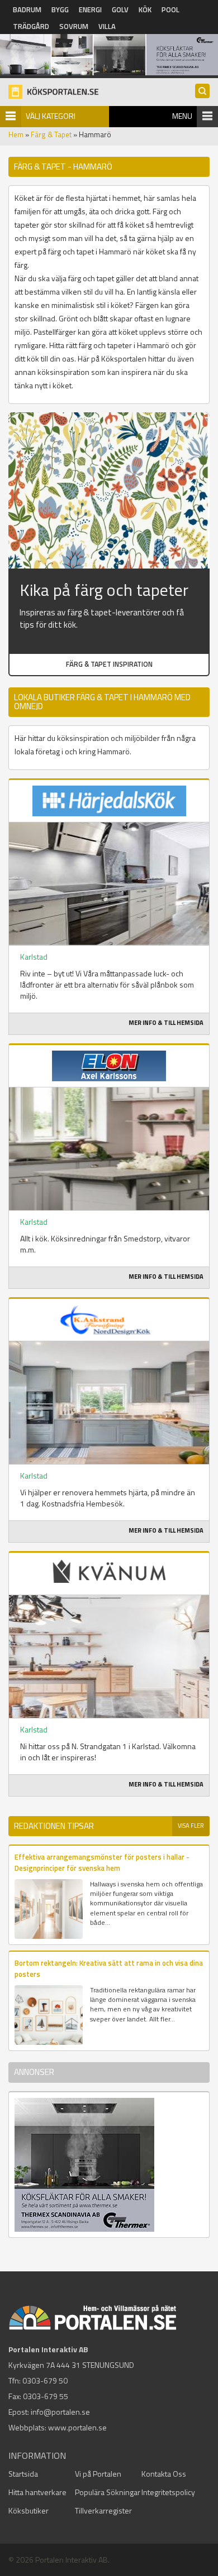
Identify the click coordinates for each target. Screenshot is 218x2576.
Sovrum (74, 26)
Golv (120, 9)
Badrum (27, 9)
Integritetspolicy (168, 2492)
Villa (107, 26)
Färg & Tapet (51, 134)
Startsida (23, 2474)
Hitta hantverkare (37, 2492)
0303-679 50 (45, 2380)
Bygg (60, 9)
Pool (170, 9)
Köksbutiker (29, 2510)
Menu (182, 116)
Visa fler (191, 1826)
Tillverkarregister (103, 2510)
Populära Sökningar (108, 2492)
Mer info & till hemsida (166, 1023)
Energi (90, 9)
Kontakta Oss (164, 2474)
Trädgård (31, 26)
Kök (145, 9)
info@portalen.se (60, 2412)
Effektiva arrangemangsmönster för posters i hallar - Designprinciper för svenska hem (102, 1862)
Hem (16, 134)
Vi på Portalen (98, 2474)
